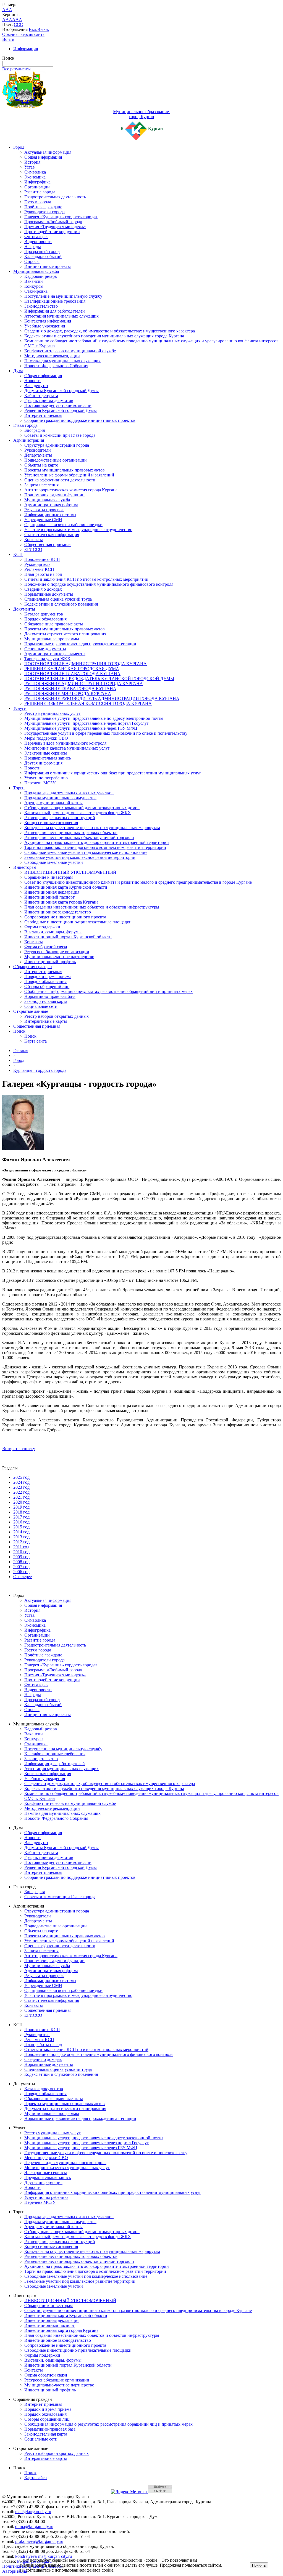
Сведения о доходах (43, 589)
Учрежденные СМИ (43, 520)
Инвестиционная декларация (52, 892)
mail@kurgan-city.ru (33, 2512)
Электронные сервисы (46, 753)
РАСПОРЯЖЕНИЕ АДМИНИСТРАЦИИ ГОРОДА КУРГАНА (84, 684)
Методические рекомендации (52, 356)
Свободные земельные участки (54, 862)
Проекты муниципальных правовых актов (65, 470)
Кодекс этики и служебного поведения (61, 604)
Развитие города (40, 192)
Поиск (19, 1031)
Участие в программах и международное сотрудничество (78, 530)
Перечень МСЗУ (40, 783)
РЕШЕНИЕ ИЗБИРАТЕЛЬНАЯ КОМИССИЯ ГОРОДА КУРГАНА (88, 703)
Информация (26, 49)
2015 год (21, 1527)
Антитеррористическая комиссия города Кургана (71, 490)
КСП (18, 554)
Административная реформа (51, 505)
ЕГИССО (33, 549)
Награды (33, 247)
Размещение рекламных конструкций (60, 818)
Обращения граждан (33, 967)
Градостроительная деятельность (55, 197)
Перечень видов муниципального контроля (65, 743)
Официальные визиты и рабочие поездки (63, 525)
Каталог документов (44, 614)
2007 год (21, 1567)
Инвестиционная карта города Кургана (61, 902)
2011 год (21, 1547)
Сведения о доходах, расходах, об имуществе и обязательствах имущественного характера (110, 331)
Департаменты (38, 455)
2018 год (21, 1512)
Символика (35, 172)
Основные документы (45, 649)
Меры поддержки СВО (46, 738)
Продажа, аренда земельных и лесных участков (69, 793)
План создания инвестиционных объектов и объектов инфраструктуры (92, 907)
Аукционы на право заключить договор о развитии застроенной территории (97, 842)
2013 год (21, 1537)
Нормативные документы (49, 594)
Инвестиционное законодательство (58, 912)
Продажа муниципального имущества (60, 798)
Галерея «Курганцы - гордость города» (61, 217)
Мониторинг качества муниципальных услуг (67, 748)
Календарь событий (43, 256)
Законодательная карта (46, 1001)
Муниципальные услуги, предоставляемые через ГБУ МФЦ (81, 728)
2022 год (21, 1492)
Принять (259, 2565)
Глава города (25, 425)
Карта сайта (36, 1041)
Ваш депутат (36, 386)
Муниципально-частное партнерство (59, 957)
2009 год (21, 1557)
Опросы (32, 261)
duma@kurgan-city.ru (34, 2526)
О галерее (23, 1577)
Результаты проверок (44, 510)
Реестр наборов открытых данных (57, 1016)
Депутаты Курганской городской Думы (61, 391)
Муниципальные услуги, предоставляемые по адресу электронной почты (94, 718)
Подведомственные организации (56, 460)
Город (19, 147)
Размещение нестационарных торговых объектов (71, 833)
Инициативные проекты (48, 266)
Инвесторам (25, 867)
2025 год (21, 1477)
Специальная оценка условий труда (58, 599)
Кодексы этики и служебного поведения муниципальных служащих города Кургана (104, 336)
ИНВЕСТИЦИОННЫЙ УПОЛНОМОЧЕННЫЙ (70, 872)
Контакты (34, 540)
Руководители (38, 450)
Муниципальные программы (52, 639)
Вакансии (34, 281)
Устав (30, 167)
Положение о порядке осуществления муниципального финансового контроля (99, 584)
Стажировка (36, 291)
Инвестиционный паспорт (49, 897)
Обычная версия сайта (23, 34)
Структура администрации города (57, 445)
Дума (18, 371)
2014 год (21, 1532)
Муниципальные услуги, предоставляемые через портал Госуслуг (87, 723)
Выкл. (43, 29)
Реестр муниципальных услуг (53, 713)
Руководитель (37, 564)
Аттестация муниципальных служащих (61, 316)
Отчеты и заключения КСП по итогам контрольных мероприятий (86, 579)
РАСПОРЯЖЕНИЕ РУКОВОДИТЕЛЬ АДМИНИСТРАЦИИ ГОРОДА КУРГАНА (102, 698)
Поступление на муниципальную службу (63, 296)
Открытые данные (31, 1011)
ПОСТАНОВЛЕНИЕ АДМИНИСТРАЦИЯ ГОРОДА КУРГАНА (86, 664)
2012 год (21, 1542)
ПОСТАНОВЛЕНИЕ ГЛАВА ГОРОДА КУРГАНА (72, 674)
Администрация (29, 440)
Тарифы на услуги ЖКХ (47, 659)
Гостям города (38, 202)
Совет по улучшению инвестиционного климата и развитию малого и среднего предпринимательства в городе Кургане (138, 882)
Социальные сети (41, 1006)
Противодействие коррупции (52, 232)
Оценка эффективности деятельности (60, 480)
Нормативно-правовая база (50, 996)
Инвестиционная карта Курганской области (66, 887)
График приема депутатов (49, 400)
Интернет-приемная (43, 415)
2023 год (21, 1487)
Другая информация (43, 763)
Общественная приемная (48, 544)
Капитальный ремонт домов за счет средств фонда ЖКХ (78, 813)
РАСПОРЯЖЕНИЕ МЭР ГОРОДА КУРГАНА (68, 693)
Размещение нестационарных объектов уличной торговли (79, 837)
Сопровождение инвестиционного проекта (65, 917)
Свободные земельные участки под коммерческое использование (86, 852)
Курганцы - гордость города (40, 1070)
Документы (24, 609)
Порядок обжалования (45, 619)
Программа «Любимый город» (53, 222)
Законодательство (41, 306)
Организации (37, 187)
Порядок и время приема (48, 977)
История (32, 162)
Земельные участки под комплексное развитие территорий (80, 857)
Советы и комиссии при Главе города (60, 435)
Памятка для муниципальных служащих (62, 361)
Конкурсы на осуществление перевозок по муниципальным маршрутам (92, 828)
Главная (21, 1050)
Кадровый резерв (41, 276)
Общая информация (43, 157)
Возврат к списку (19, 1449)
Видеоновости (38, 242)
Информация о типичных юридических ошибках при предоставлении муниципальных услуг (113, 773)
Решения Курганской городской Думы (61, 410)
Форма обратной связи (46, 947)
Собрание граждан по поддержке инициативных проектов (80, 420)
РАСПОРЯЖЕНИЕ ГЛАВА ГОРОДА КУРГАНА (70, 688)
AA (6, 19)
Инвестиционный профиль (50, 962)
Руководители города (44, 212)
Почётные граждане (43, 207)
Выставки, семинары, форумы (53, 932)
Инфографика (37, 182)
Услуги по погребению (46, 778)
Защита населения (41, 485)
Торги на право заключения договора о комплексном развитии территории (95, 847)
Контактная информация (48, 321)
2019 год (21, 1507)
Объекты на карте (41, 465)
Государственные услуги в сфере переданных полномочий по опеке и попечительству (106, 733)
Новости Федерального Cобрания (56, 366)
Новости (32, 381)
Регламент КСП (39, 569)
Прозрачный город (42, 251)
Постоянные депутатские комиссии (58, 405)
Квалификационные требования (55, 301)
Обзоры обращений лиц (47, 986)
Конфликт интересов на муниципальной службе (70, 351)
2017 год (21, 1517)
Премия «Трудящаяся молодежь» (55, 227)
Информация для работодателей (55, 311)
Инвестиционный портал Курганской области (68, 937)
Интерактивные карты (46, 1021)
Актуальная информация (48, 152)
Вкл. (33, 29)
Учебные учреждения (45, 326)
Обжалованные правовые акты (54, 624)
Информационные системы (50, 515)
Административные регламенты (55, 654)
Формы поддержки (42, 927)
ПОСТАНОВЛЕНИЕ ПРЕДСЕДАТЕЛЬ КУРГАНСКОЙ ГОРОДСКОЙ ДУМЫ (99, 679)
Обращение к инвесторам (49, 877)
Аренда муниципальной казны (53, 803)
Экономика (35, 177)
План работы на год (43, 574)
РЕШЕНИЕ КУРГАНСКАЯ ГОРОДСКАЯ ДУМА (72, 669)
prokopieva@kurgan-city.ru (39, 2541)
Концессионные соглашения (51, 823)
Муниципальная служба (36, 271)
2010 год (21, 1552)
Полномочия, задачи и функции (54, 495)
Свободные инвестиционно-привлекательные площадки (78, 922)
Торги (19, 788)
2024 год (21, 1482)
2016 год (21, 1522)
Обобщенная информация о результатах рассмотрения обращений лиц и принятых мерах (108, 991)
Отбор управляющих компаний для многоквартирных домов (82, 808)
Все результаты (16, 69)
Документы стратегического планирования (65, 634)
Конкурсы (34, 286)
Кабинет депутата (41, 395)
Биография (35, 430)
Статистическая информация (52, 535)
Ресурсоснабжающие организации (57, 952)
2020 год (21, 1502)
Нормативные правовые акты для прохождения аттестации (80, 644)
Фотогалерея (36, 237)
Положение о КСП (42, 559)
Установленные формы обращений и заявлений (69, 475)
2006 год (21, 1572)
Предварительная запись (48, 758)
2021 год (21, 1497)
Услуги (20, 708)
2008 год (21, 1562)
